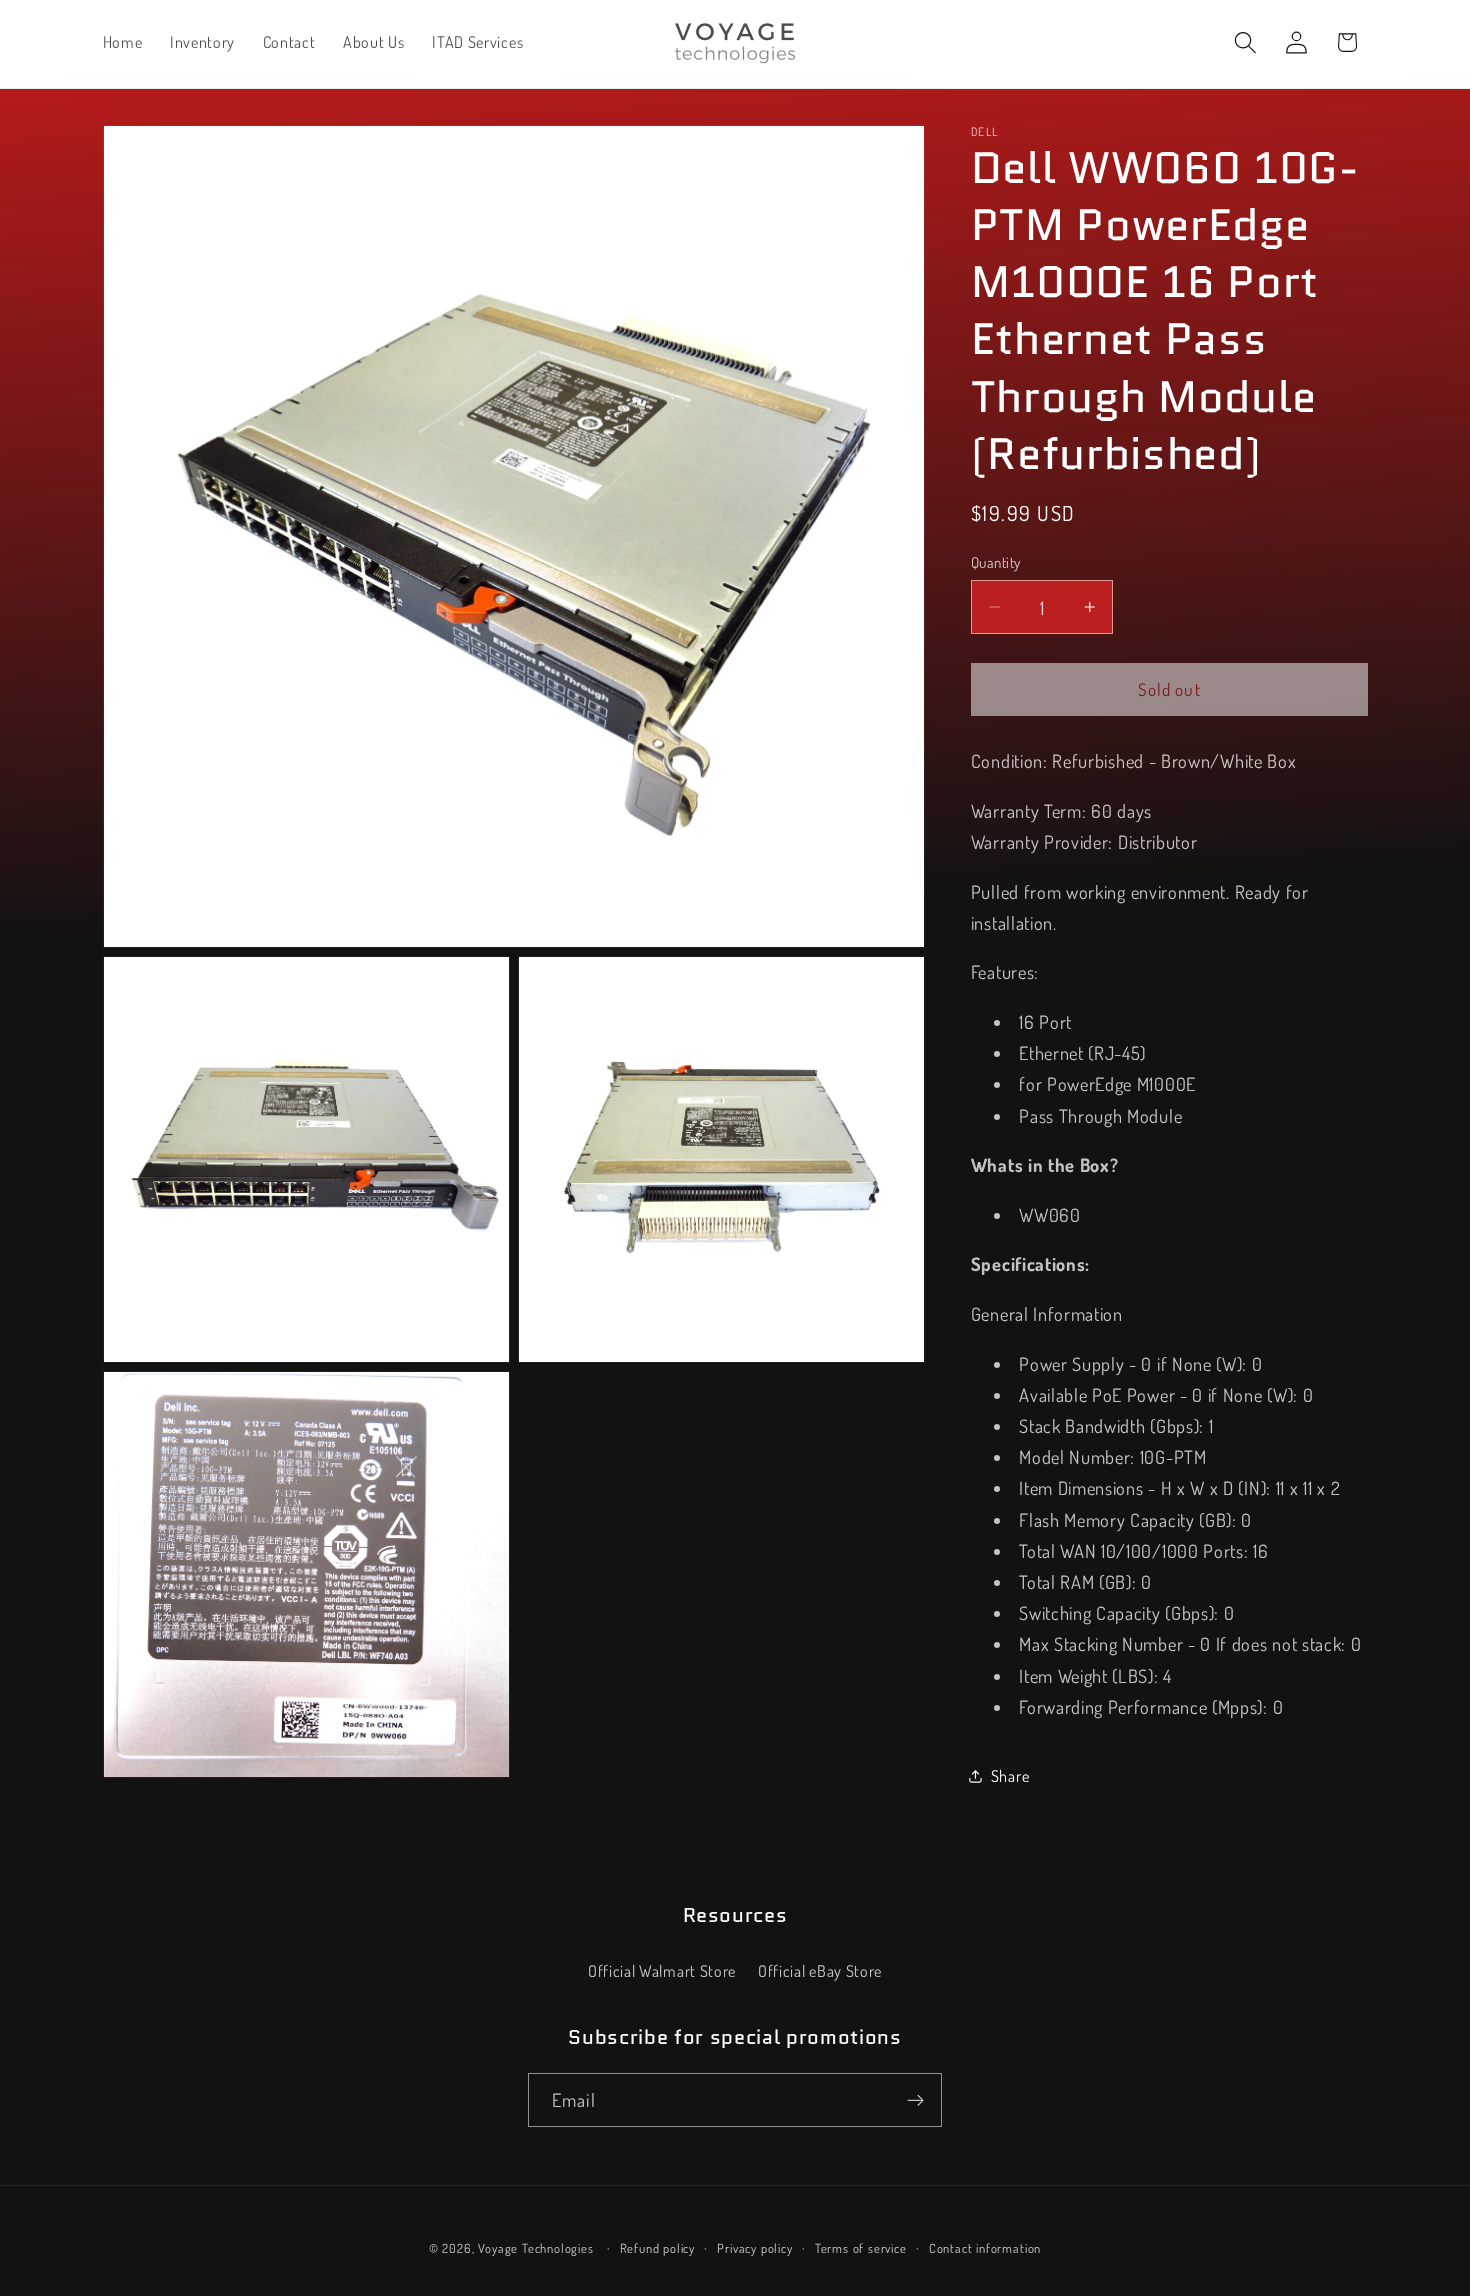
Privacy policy (754, 2249)
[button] (1245, 42)
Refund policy (657, 2249)
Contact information (985, 2249)
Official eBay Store (820, 1971)
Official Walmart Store (662, 1971)
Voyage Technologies (535, 2249)
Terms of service (861, 2249)
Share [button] (1010, 1775)
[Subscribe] (915, 2101)
